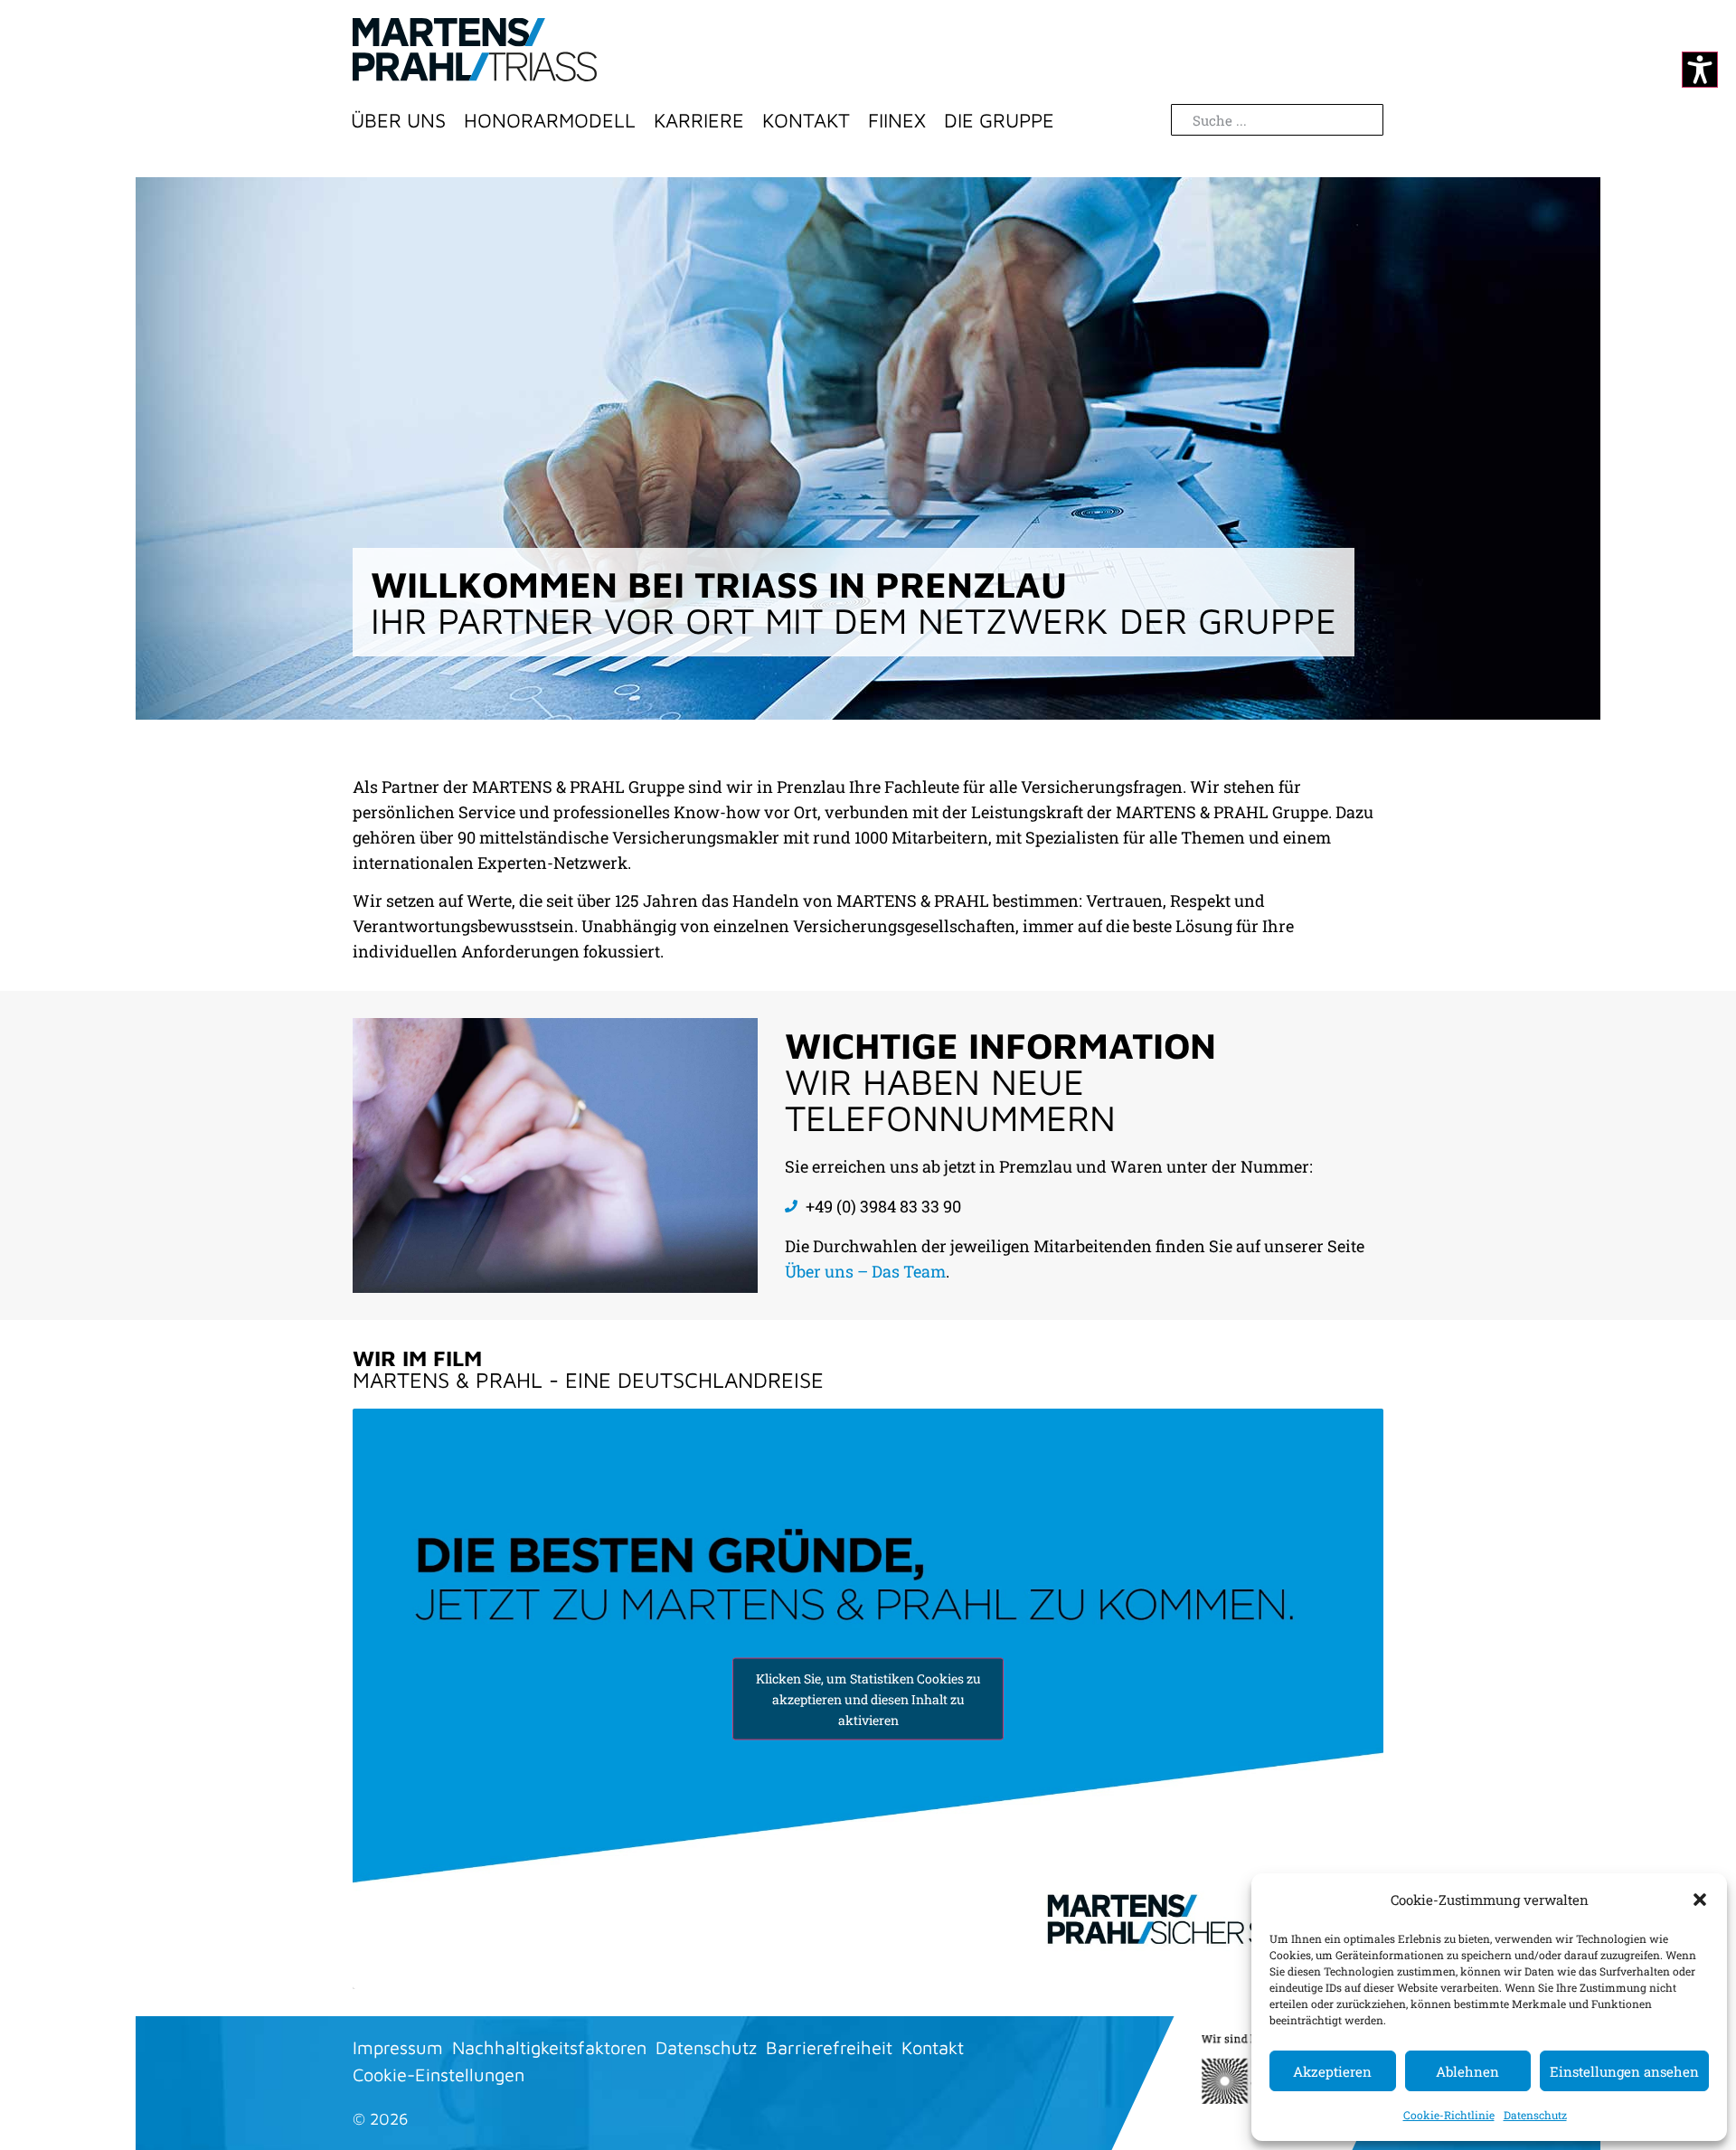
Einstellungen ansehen (1624, 2071)
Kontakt (806, 120)
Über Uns (398, 120)
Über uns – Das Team (865, 1271)
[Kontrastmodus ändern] (1700, 70)
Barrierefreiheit (829, 2047)
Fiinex (897, 120)
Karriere (699, 120)
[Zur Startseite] (475, 50)
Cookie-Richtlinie (1449, 2115)
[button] (1700, 1900)
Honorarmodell (550, 120)
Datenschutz (1535, 2115)
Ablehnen (1467, 2071)
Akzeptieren (1332, 2071)
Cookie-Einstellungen (439, 2075)
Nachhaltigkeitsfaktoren (549, 2047)
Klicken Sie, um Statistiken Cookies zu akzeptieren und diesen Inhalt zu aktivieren (868, 1699)
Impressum (398, 2047)
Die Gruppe (999, 120)
